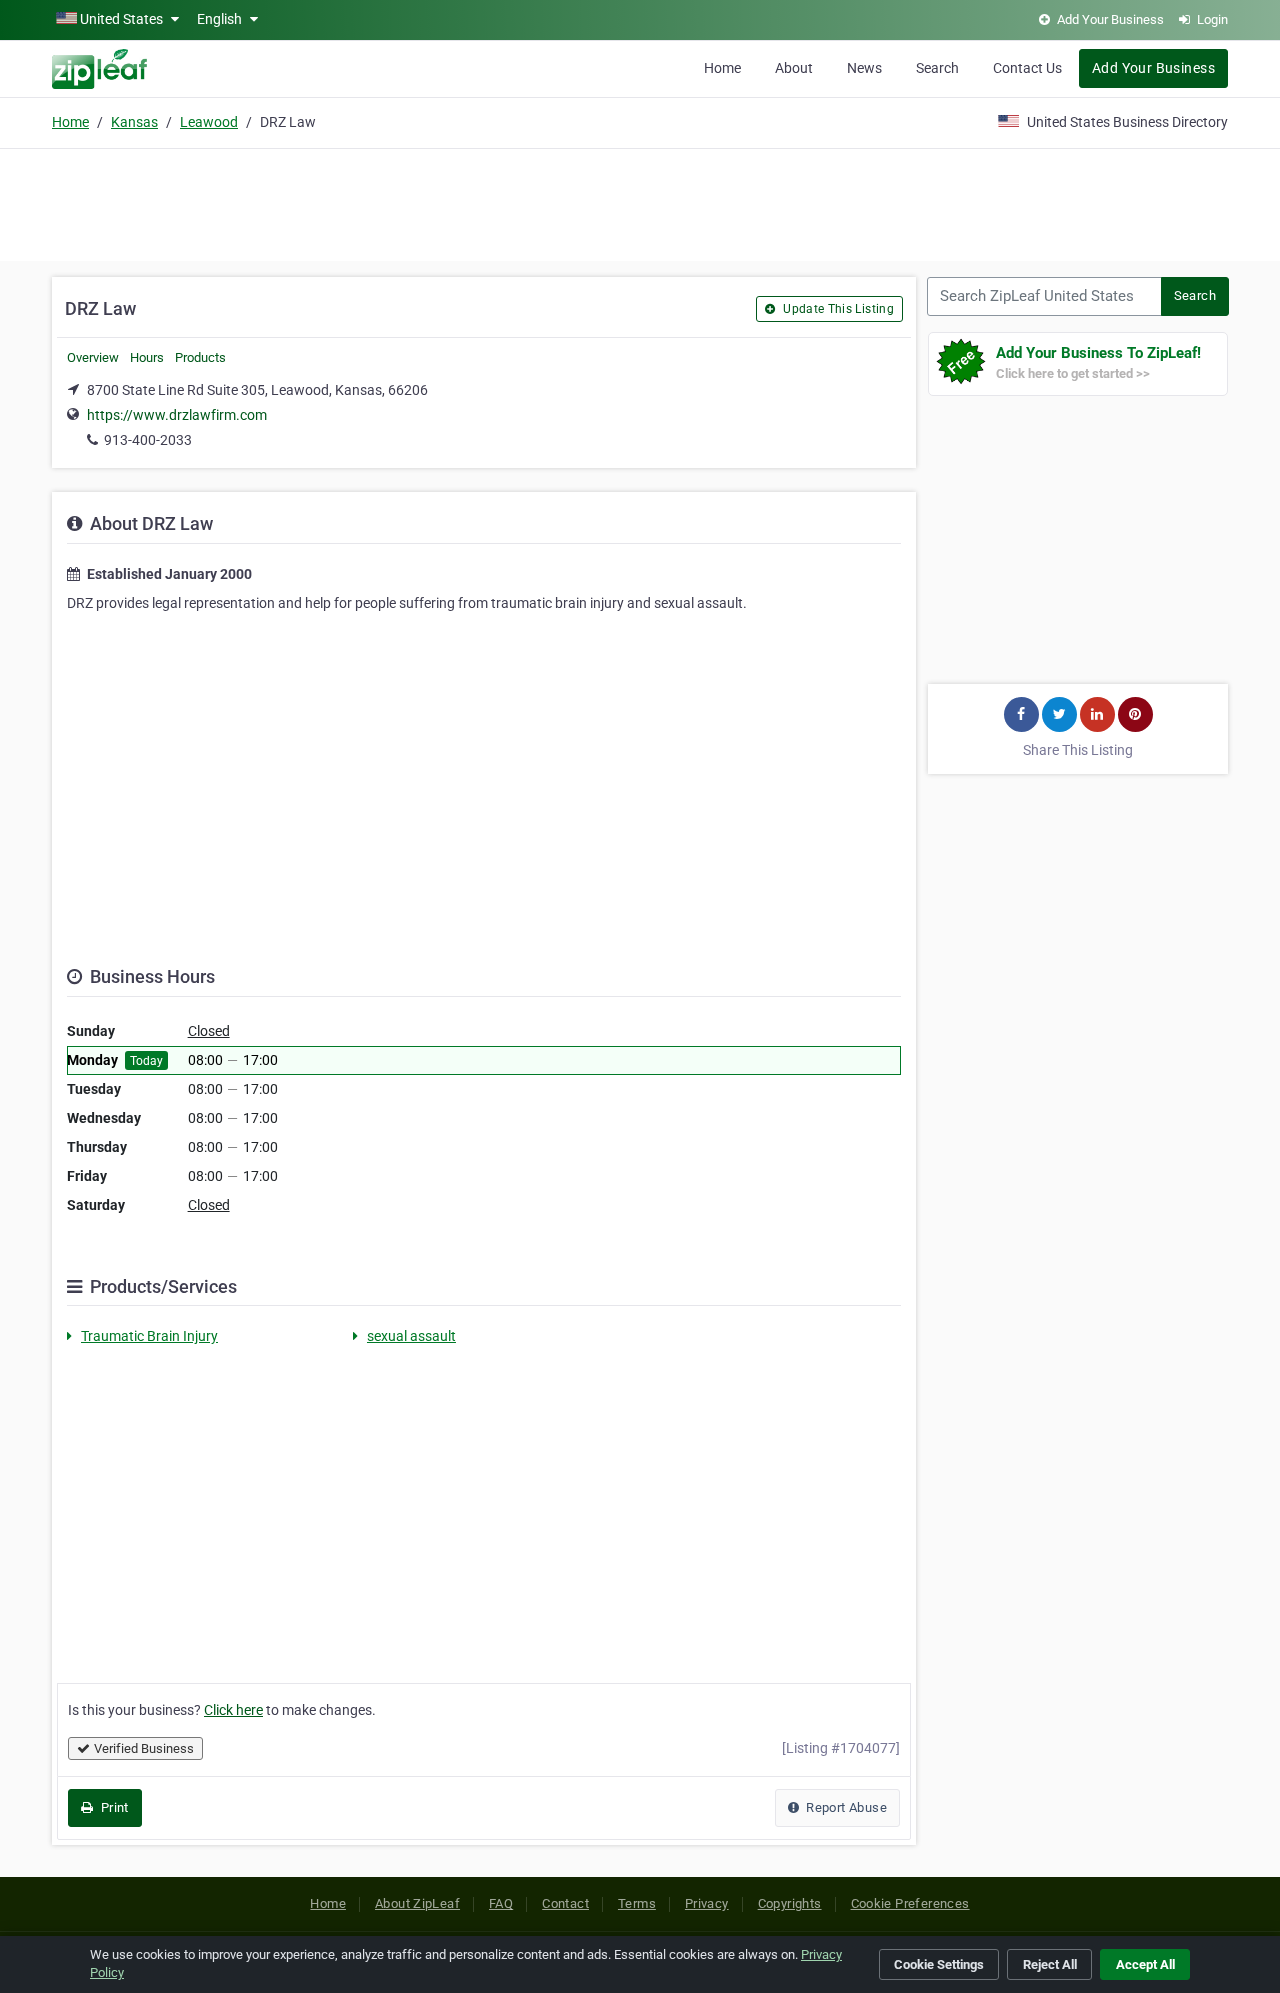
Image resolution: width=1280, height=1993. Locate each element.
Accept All (1145, 1964)
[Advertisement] (640, 202)
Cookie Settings (939, 1964)
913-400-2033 (148, 440)
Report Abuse (845, 1807)
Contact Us (1027, 68)
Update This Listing (837, 309)
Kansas (134, 122)
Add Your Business (1153, 68)
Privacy (707, 1903)
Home (722, 68)
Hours (147, 357)
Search (937, 68)
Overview (93, 357)
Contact (565, 1903)
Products (200, 357)
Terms (637, 1903)
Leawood (209, 122)
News (864, 68)
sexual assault (411, 1336)
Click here (233, 1710)
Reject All (1050, 1964)
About (794, 68)
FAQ (501, 1903)
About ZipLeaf (417, 1903)
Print (112, 1807)
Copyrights (790, 1903)
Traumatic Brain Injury (149, 1336)
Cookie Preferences (910, 1903)
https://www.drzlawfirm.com (177, 415)
